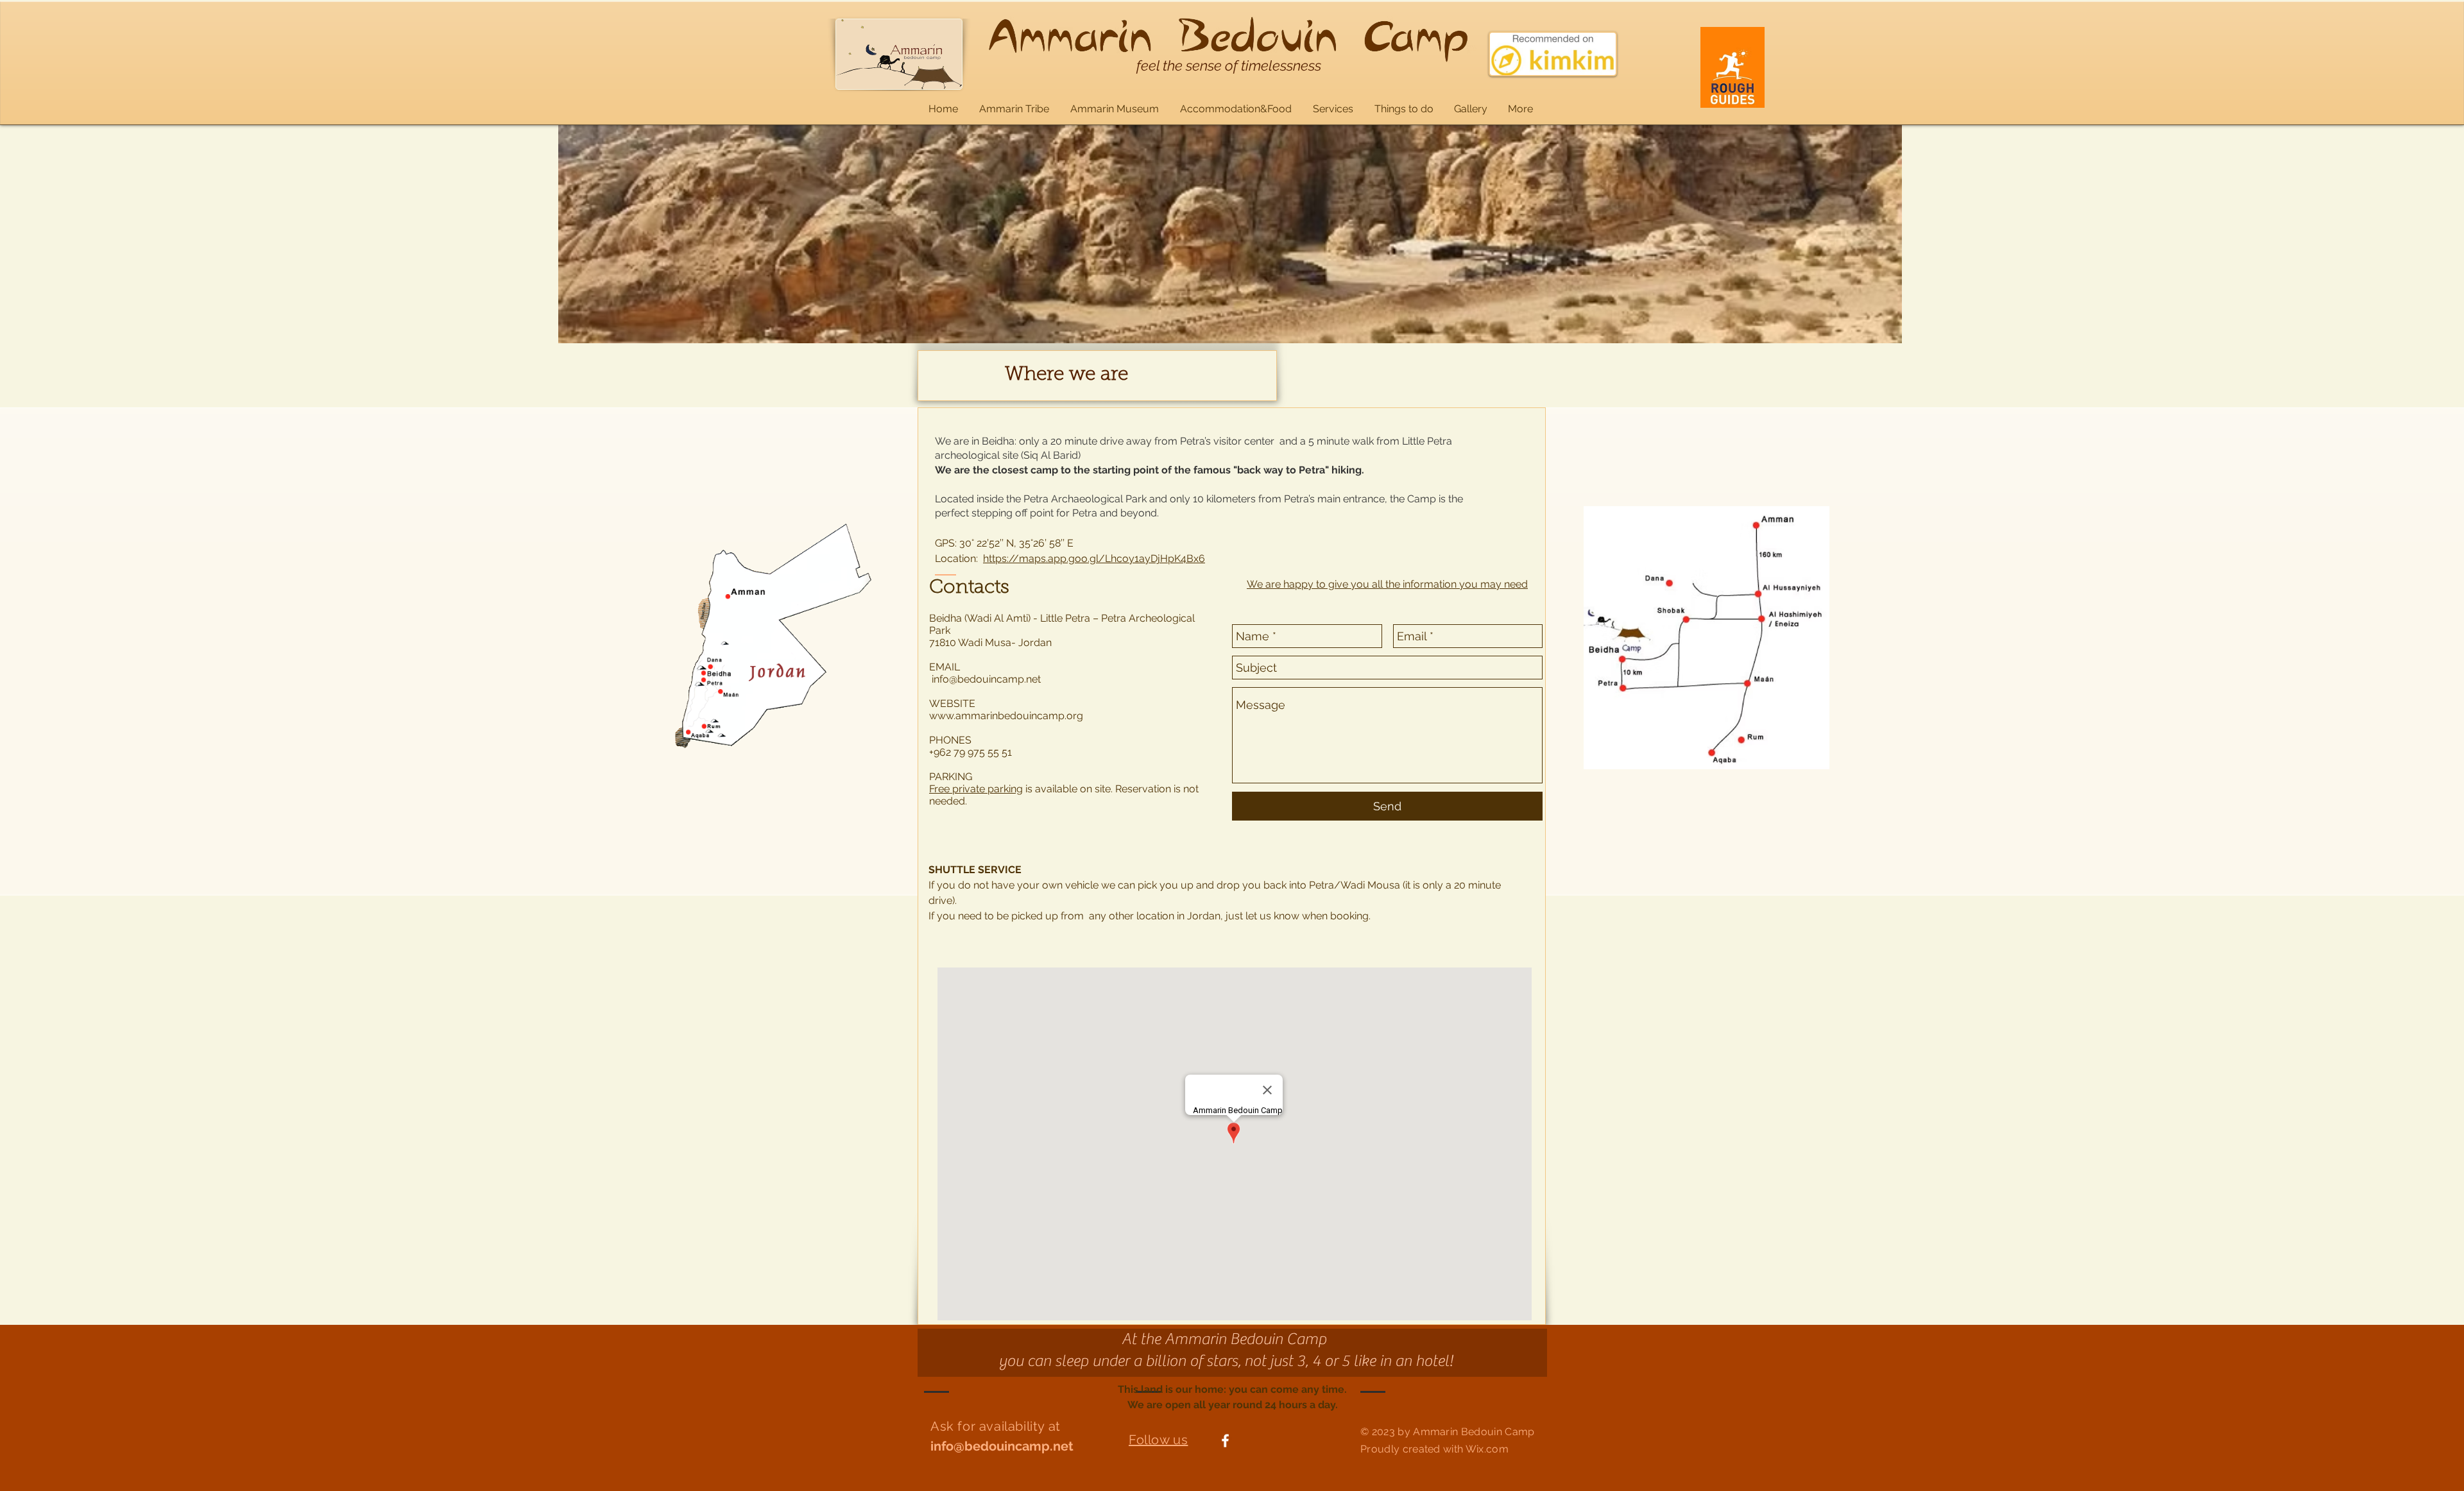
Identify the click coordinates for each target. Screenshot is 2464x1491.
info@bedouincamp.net (986, 679)
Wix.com (1487, 1449)
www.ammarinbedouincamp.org (1006, 716)
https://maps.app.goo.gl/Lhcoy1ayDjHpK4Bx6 (1094, 558)
